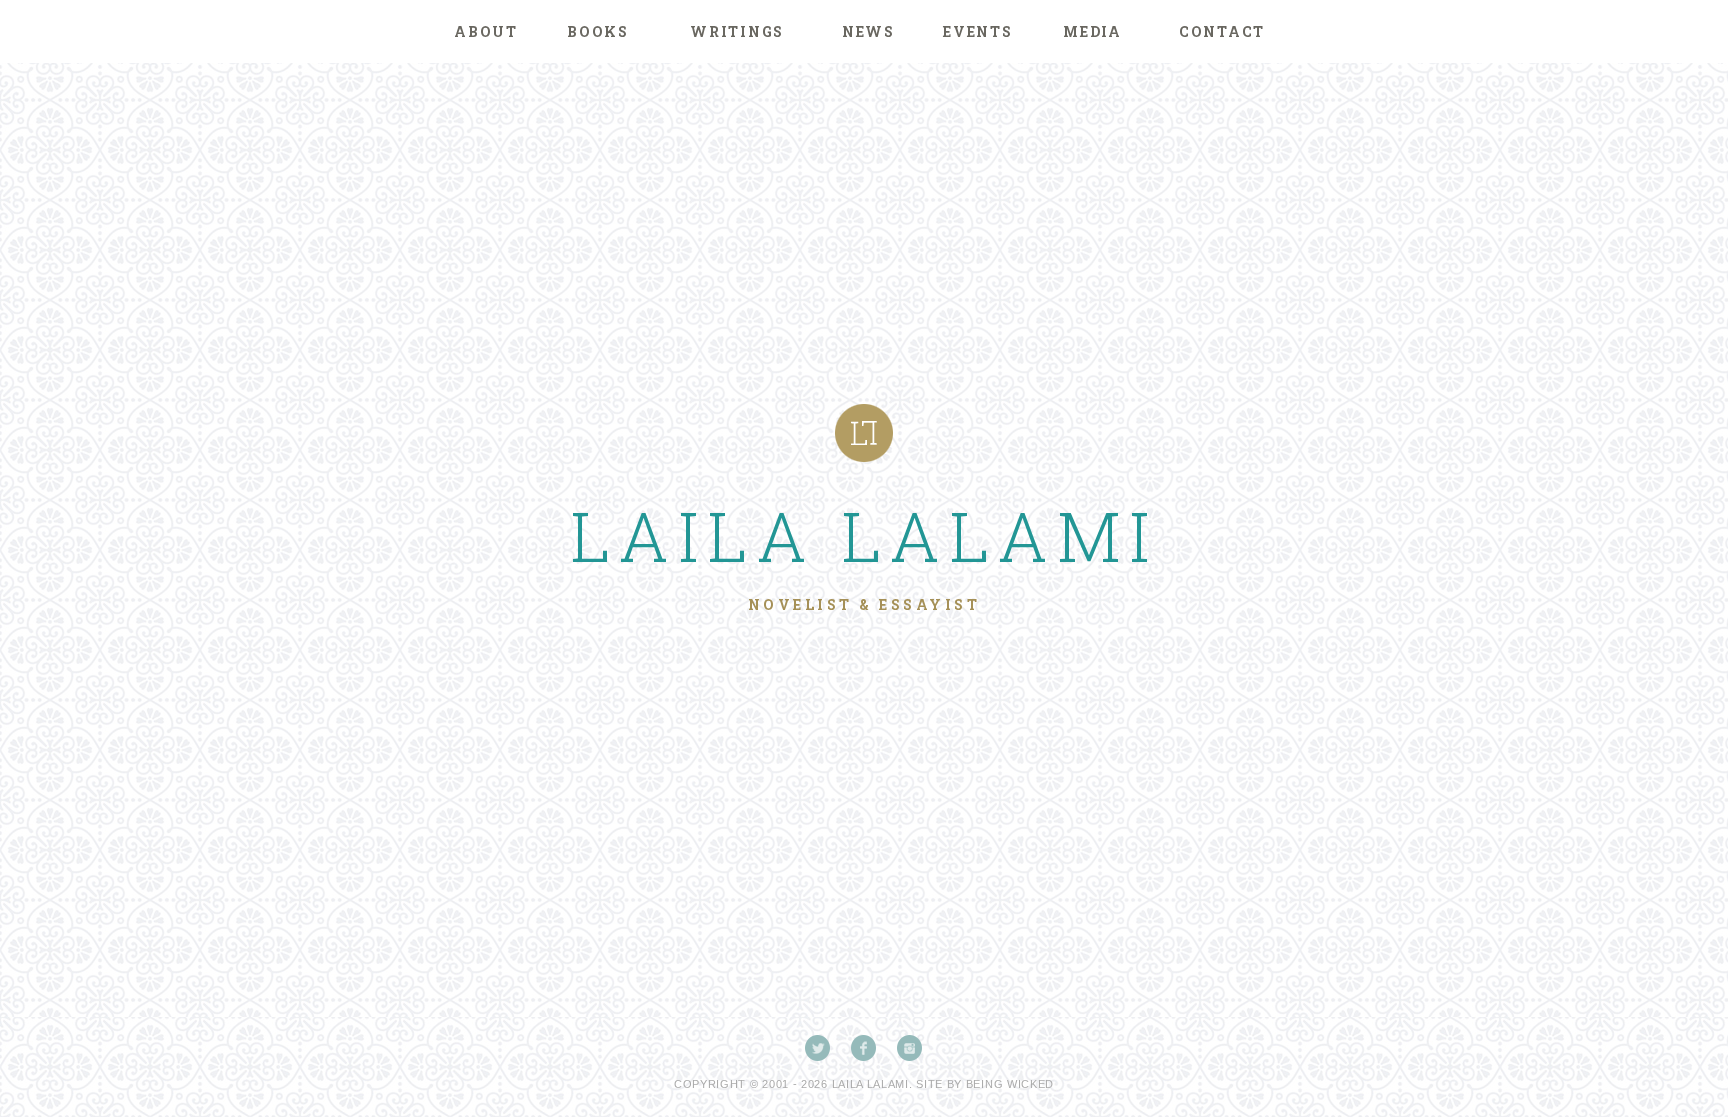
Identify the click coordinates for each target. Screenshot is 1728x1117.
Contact (1222, 31)
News (868, 31)
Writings (737, 31)
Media (1092, 31)
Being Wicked (1010, 1084)
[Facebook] (864, 1048)
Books (598, 31)
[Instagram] (910, 1048)
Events (978, 31)
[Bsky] (818, 1048)
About (486, 31)
